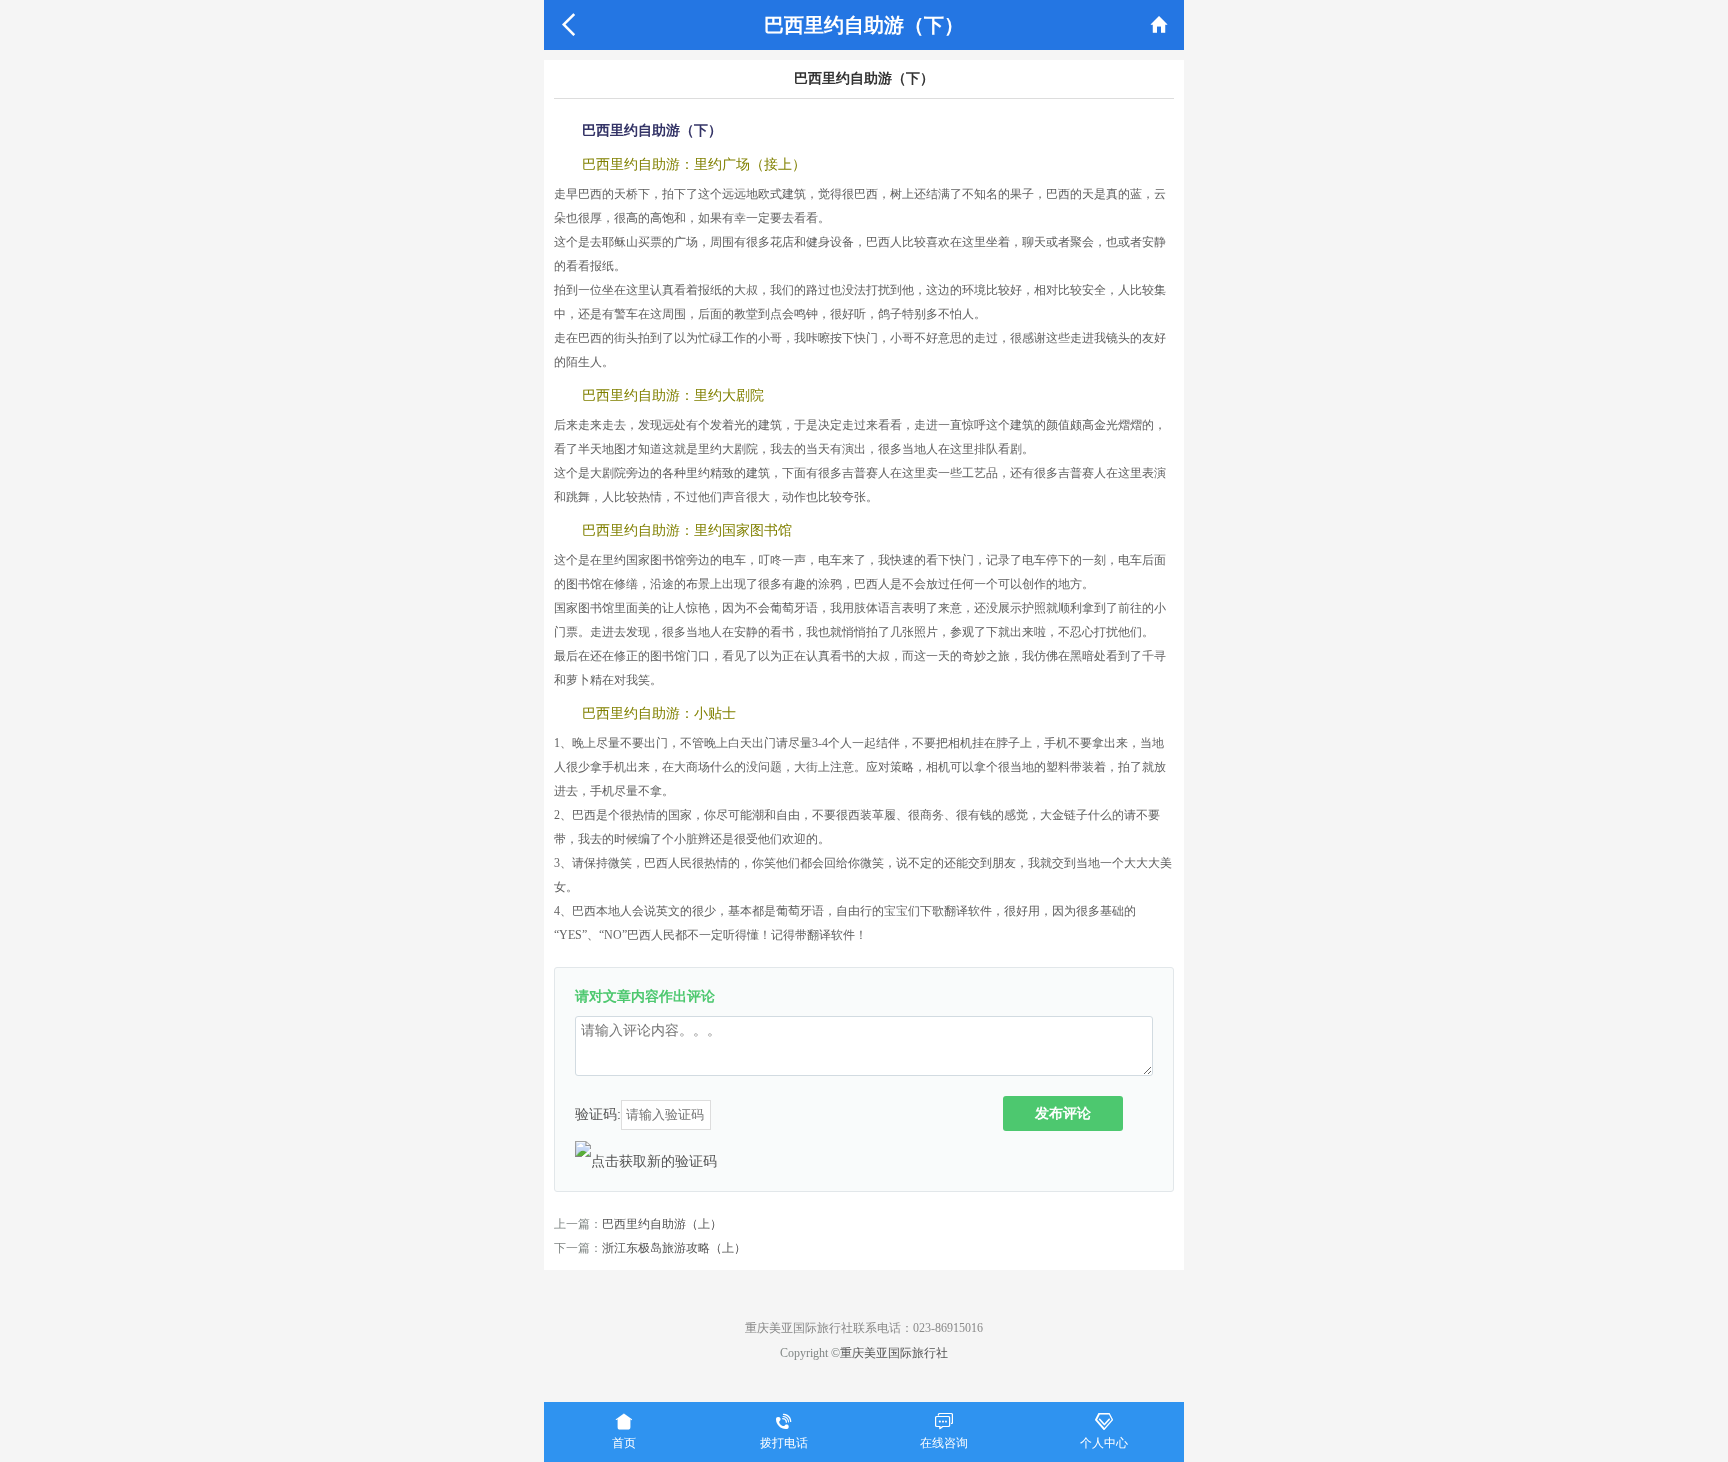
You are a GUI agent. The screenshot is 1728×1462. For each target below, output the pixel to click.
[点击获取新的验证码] (646, 1161)
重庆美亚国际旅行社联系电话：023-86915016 (864, 1328)
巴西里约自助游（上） (662, 1224)
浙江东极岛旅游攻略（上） (674, 1248)
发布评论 (1063, 1113)
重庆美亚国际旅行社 (894, 1353)
